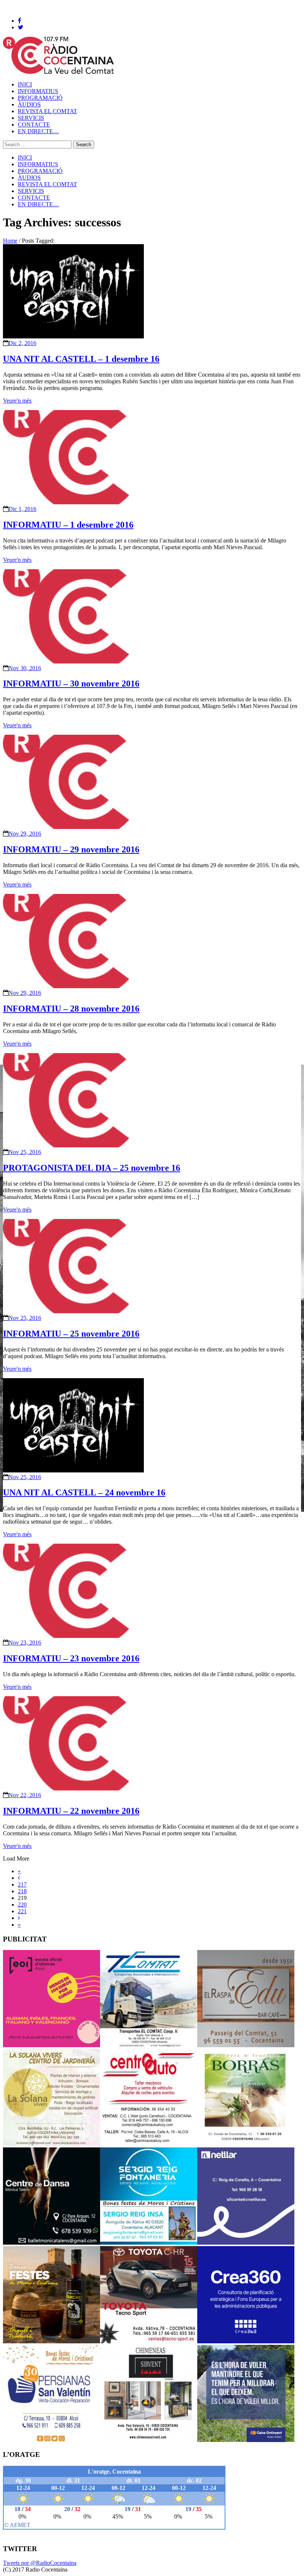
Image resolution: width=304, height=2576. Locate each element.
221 (22, 1911)
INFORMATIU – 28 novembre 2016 (71, 1009)
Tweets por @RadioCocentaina (40, 2563)
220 (22, 1905)
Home (10, 241)
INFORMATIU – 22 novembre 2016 (71, 1811)
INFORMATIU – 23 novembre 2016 (71, 1658)
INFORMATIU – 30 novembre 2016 (71, 684)
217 (22, 1885)
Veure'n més (17, 401)
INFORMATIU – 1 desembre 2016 (68, 525)
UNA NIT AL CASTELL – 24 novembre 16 (84, 1492)
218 (22, 1891)
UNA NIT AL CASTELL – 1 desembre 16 (81, 359)
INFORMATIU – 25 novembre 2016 (71, 1334)
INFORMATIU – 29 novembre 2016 (71, 849)
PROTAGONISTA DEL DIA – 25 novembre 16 (92, 1168)
